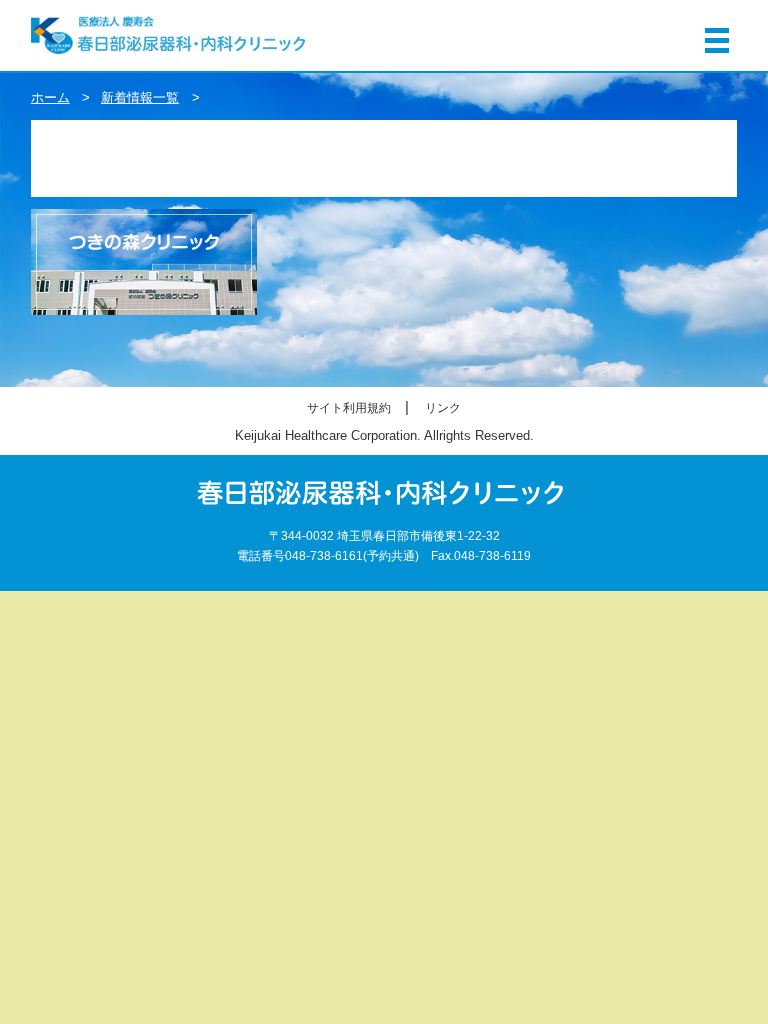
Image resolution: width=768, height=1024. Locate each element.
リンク (443, 407)
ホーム (50, 98)
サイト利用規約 (349, 407)
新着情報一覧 (140, 98)
